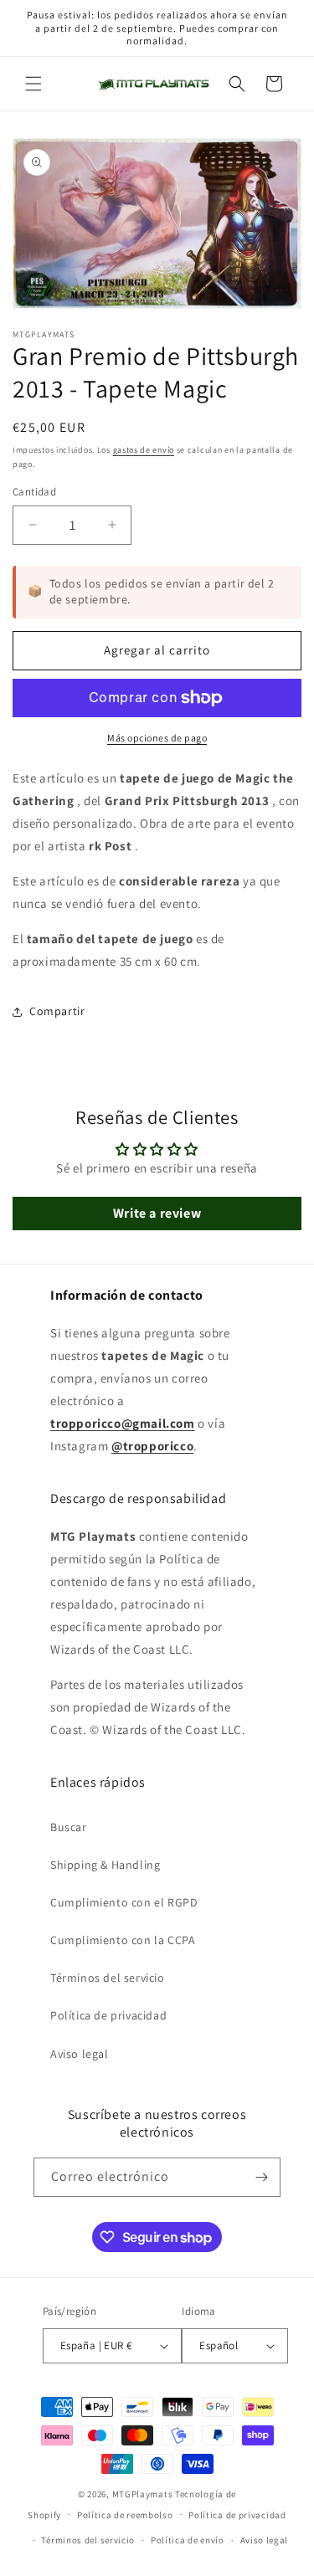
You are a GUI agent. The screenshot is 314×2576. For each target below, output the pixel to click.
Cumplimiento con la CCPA (123, 1940)
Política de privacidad (108, 2015)
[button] (33, 84)
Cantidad (34, 492)
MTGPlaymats (143, 2494)
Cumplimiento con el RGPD (124, 1902)
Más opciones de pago (157, 738)
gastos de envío (144, 450)
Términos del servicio (108, 1978)
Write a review (157, 1213)
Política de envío (188, 2540)
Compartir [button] (57, 1011)
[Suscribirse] (261, 2177)
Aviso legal (80, 2054)
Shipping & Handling (105, 1865)
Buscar (69, 1827)
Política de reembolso (125, 2515)
